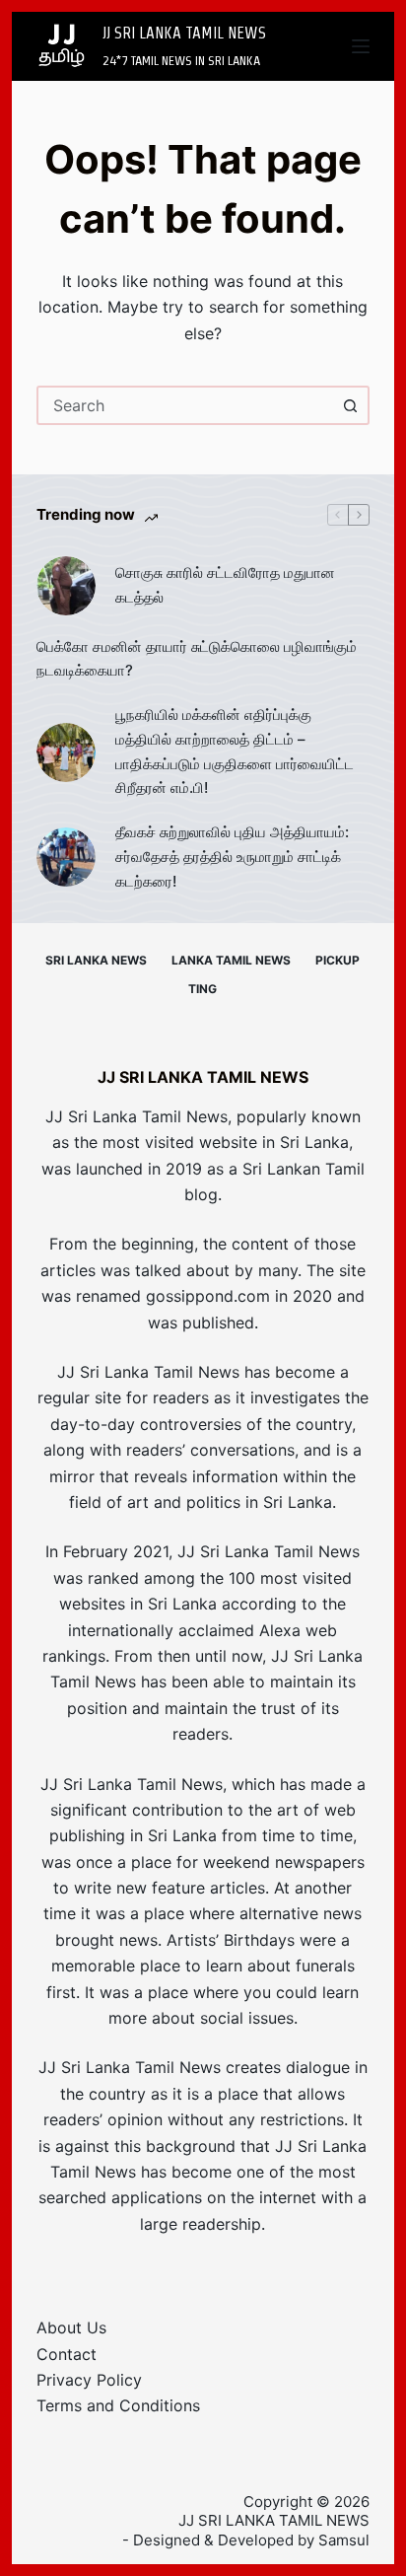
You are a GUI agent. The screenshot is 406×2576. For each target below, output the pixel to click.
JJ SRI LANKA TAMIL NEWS (184, 33)
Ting (203, 989)
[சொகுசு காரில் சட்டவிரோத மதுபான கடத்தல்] (66, 586)
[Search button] (350, 405)
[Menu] (361, 46)
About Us (71, 2327)
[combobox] (186, 405)
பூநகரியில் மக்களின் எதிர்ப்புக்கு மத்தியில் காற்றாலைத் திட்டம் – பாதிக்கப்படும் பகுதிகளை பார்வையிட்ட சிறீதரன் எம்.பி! (235, 751)
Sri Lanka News (96, 960)
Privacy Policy (89, 2380)
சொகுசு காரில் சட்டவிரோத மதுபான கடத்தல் (225, 585)
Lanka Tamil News (231, 960)
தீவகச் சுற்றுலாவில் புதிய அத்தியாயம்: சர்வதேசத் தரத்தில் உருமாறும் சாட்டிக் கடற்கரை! (232, 857)
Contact (67, 2354)
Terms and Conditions (118, 2405)
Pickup (338, 960)
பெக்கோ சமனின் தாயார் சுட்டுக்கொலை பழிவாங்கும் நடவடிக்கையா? (197, 659)
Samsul (344, 2540)
